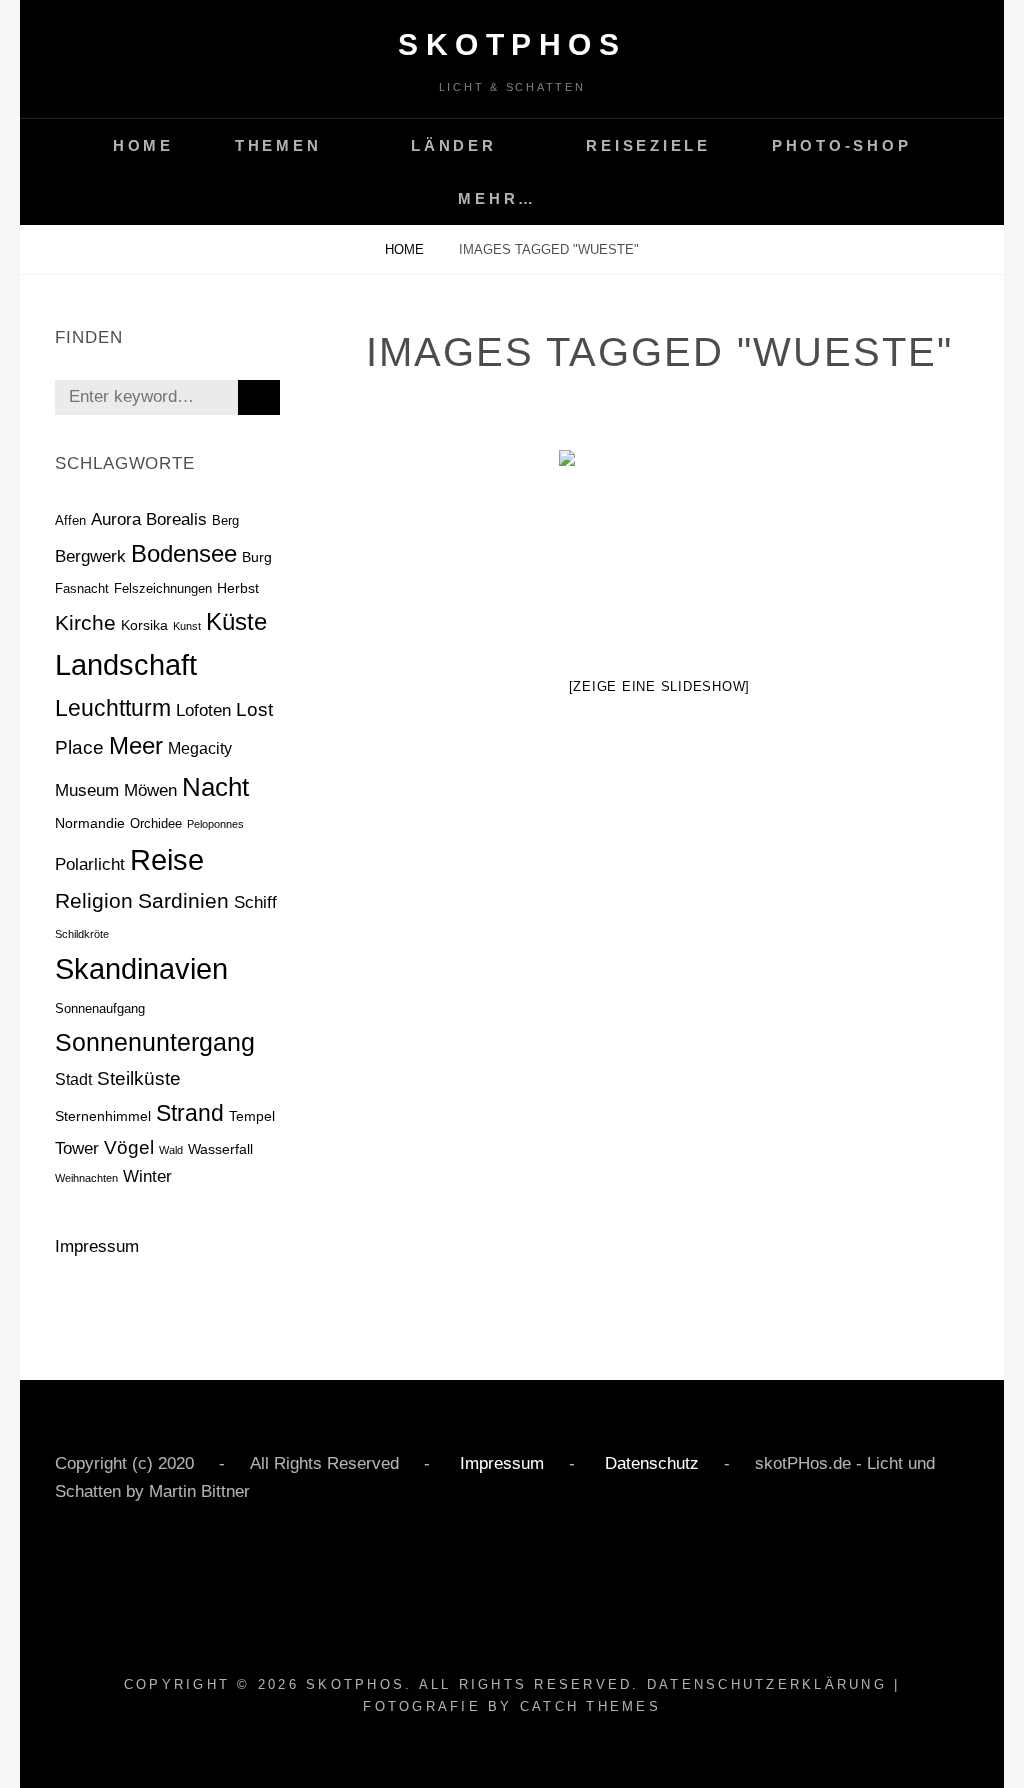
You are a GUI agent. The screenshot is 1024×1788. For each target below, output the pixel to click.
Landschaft (126, 664)
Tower (77, 1148)
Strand (190, 1113)
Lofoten (203, 710)
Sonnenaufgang (100, 1008)
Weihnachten (86, 1178)
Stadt (73, 1079)
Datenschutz (649, 1463)
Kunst (187, 626)
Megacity (200, 748)
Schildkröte (82, 934)
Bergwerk (90, 556)
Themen (278, 145)
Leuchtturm (113, 708)
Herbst (238, 588)
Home (143, 145)
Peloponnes (215, 824)
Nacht (215, 787)
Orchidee (156, 823)
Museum (87, 790)
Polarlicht (90, 864)
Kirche (85, 622)
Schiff (255, 902)
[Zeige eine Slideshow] (660, 686)
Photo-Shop (842, 145)
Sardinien (183, 900)
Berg (225, 520)
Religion (94, 900)
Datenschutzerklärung (767, 1684)
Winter (147, 1176)
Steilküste (139, 1078)
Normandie (90, 823)
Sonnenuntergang (155, 1042)
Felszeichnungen (163, 588)
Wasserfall (220, 1149)
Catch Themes (590, 1706)
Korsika (144, 625)
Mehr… (497, 198)
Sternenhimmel (103, 1116)
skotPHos (512, 44)
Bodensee (184, 553)
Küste (236, 621)
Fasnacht (82, 588)
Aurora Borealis (149, 519)
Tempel (252, 1116)
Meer (136, 746)
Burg (257, 557)
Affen (70, 520)
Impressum (97, 1246)
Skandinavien (141, 969)
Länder (454, 145)
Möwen (150, 790)
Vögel (129, 1147)
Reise (167, 860)
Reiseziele (648, 145)
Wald (171, 1150)
